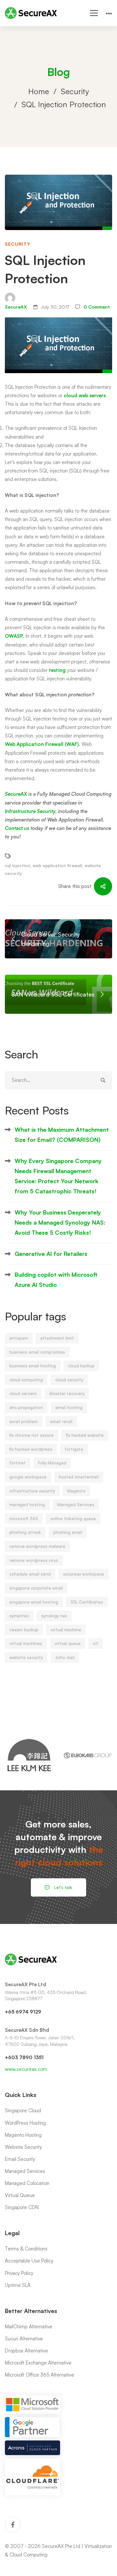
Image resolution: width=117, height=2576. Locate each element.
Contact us (17, 828)
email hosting (69, 1407)
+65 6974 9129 (23, 2012)
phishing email (68, 1532)
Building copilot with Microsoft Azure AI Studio (56, 1280)
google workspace (28, 1477)
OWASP (14, 636)
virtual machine (66, 1630)
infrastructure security (32, 1491)
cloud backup (81, 1366)
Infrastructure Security (30, 811)
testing (58, 670)
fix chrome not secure (32, 1435)
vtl (96, 1643)
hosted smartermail (79, 1477)
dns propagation (26, 1407)
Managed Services (76, 1505)
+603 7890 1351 (24, 2057)
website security (26, 1657)
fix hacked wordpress (31, 1449)
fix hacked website (85, 1435)
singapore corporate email (36, 1588)
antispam (19, 1338)
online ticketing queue (73, 1519)
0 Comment (97, 307)
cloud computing (26, 1380)
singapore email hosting (34, 1602)
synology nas (54, 1616)
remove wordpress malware (37, 1546)
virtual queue (68, 1643)
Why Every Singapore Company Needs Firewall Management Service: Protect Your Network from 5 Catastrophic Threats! (58, 1176)
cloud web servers (85, 395)
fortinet (18, 1463)
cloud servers (23, 1393)
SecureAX (16, 307)
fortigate (74, 1449)
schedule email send (30, 1574)
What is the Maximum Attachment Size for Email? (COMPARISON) (62, 1135)
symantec (19, 1616)
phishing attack (25, 1532)
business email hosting (33, 1366)
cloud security (69, 1380)
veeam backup (24, 1630)
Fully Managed (52, 1463)
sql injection (18, 866)
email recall (61, 1421)
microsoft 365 (24, 1519)
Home (39, 91)
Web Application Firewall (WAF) (42, 744)
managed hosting (27, 1505)
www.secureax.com (26, 2069)
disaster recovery (67, 1393)
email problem (24, 1421)
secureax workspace (84, 1574)
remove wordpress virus (34, 1560)
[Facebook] (13, 2525)
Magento (76, 1491)
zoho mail (65, 1657)
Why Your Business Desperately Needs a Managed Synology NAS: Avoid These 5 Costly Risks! (60, 1223)
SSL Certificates (87, 1602)
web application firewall (57, 866)
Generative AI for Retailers (51, 1254)
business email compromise (37, 1352)
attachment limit (57, 1338)
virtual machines (26, 1643)
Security (75, 91)
